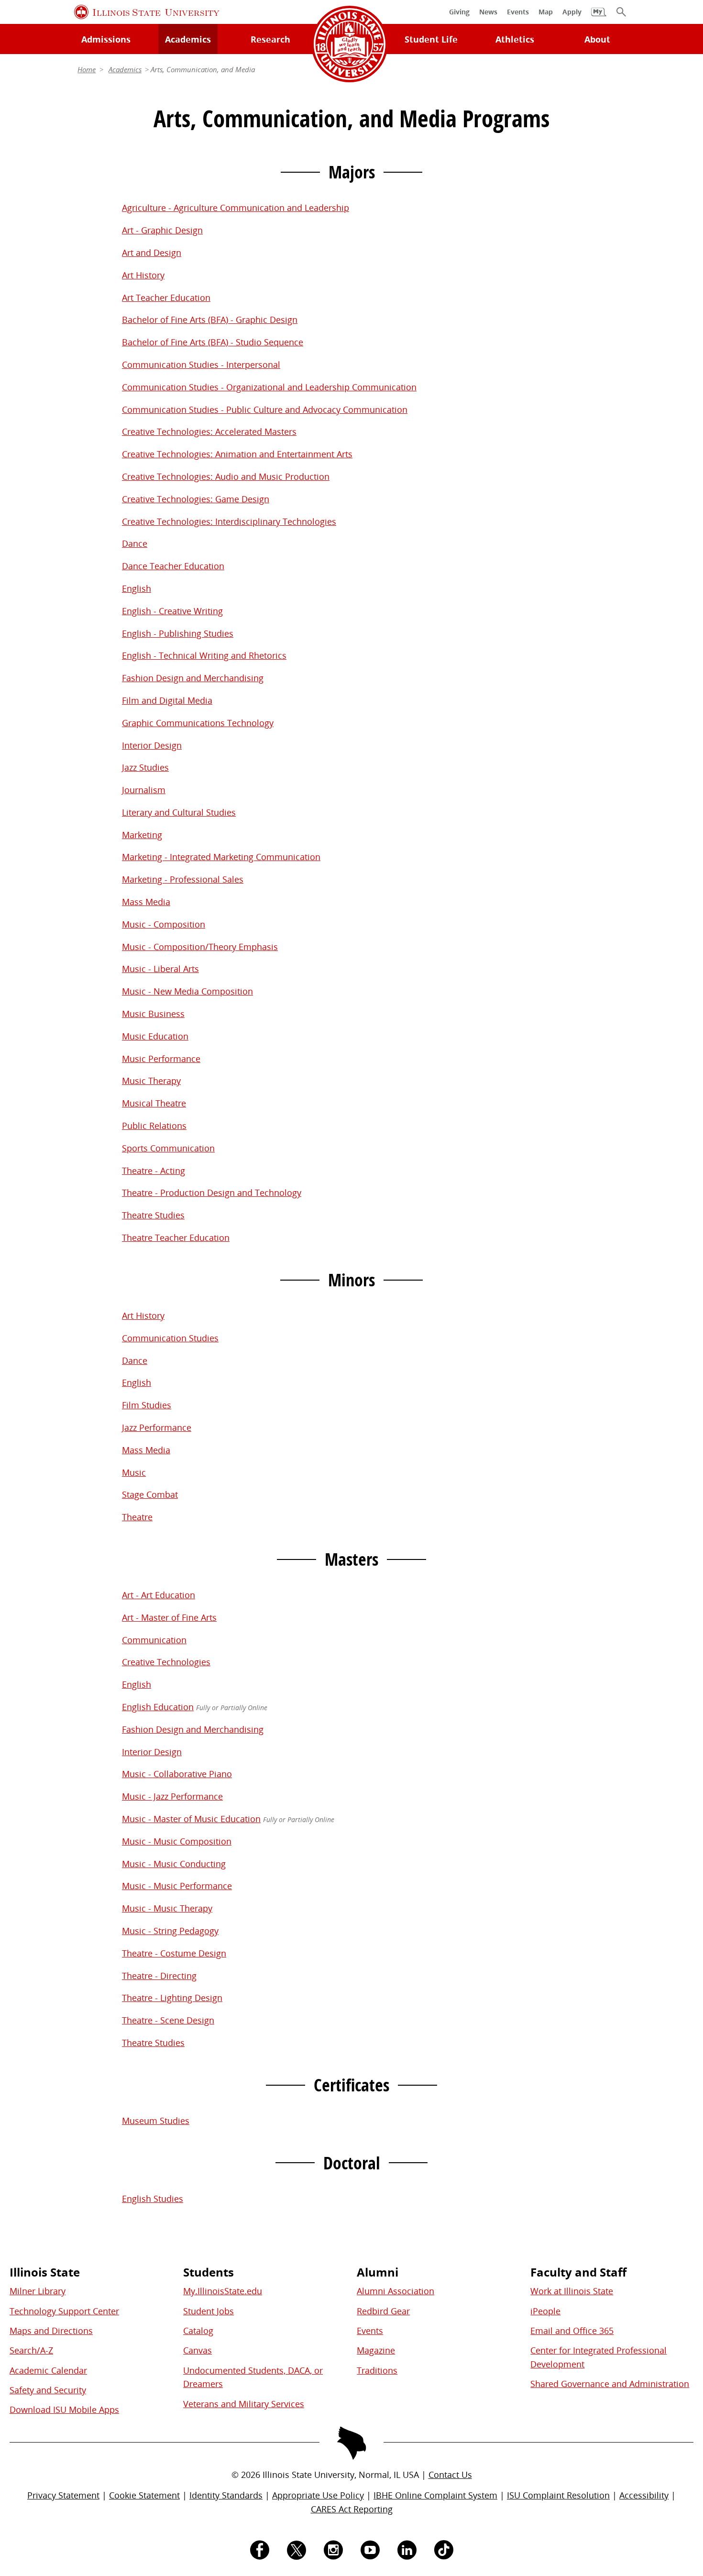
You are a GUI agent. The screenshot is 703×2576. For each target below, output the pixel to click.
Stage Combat (150, 1494)
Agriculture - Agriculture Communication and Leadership (236, 208)
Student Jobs (209, 2311)
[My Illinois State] (599, 17)
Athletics (515, 39)
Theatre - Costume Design (174, 1953)
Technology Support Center (64, 2311)
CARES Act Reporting (352, 2509)
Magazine (376, 2350)
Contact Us (450, 2475)
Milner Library (38, 2291)
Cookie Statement (144, 2495)
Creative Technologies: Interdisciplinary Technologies (229, 521)
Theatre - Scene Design (168, 2020)
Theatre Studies (153, 1215)
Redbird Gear (383, 2311)
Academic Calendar (48, 2370)
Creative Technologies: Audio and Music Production (226, 476)
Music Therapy (151, 1081)
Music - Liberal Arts (160, 969)
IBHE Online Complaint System (435, 2495)
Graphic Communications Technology (198, 723)
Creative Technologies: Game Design (196, 499)
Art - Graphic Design (162, 230)
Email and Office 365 (572, 2331)
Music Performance (161, 1059)
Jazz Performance (157, 1427)
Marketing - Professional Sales (183, 879)
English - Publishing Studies (178, 633)
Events (370, 2331)
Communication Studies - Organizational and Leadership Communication (269, 387)
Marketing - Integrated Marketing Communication (221, 857)
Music (134, 1472)
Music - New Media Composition (187, 991)
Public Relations (154, 1126)
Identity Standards (226, 2495)
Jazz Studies (145, 767)
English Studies (153, 2199)
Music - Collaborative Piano (177, 1774)
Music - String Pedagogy (170, 1931)
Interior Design (152, 745)
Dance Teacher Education (173, 566)
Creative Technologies (166, 1662)
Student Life (431, 39)
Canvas (198, 2350)
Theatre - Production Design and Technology (212, 1193)
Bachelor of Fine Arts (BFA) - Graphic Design (210, 320)
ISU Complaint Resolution (558, 2495)
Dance (135, 543)
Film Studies (147, 1405)
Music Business (153, 1014)
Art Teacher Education (166, 298)
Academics (188, 39)
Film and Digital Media (167, 700)
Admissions (106, 39)
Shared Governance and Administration (610, 2384)
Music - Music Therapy (167, 1908)
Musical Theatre (154, 1103)
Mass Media (146, 902)
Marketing (142, 835)
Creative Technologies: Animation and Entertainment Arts (237, 454)
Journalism (144, 790)
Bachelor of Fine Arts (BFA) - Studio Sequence (213, 342)
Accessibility (644, 2495)
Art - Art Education (159, 1595)
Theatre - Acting (154, 1171)
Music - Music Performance (177, 1886)
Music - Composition (164, 924)
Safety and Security (48, 2390)
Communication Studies (170, 1338)
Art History (143, 275)
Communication (154, 1640)
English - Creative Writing (172, 611)
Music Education (155, 1036)
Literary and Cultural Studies (179, 812)
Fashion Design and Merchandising (193, 678)
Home (87, 69)
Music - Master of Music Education (191, 1819)
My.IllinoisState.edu (223, 2291)
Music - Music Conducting (174, 1864)
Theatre (137, 1517)
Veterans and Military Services (244, 2404)
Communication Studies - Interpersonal (201, 365)
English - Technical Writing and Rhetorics (204, 655)
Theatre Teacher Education (176, 1238)
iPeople (545, 2311)
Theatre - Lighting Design (172, 1998)
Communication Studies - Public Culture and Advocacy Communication (265, 409)
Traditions (377, 2370)
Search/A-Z (31, 2350)
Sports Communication (168, 1148)
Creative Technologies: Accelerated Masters (209, 431)
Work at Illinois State (572, 2291)
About (597, 39)
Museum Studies (156, 2121)
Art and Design (152, 253)
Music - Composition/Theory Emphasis (200, 947)
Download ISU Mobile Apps (64, 2410)
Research (270, 39)
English (137, 588)
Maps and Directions (51, 2331)
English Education (158, 1707)
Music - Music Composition (177, 1841)
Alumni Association (395, 2291)
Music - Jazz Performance (172, 1796)
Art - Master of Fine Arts (169, 1617)
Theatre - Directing (159, 1976)
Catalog (198, 2331)
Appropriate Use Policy (318, 2495)
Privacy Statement (63, 2495)
